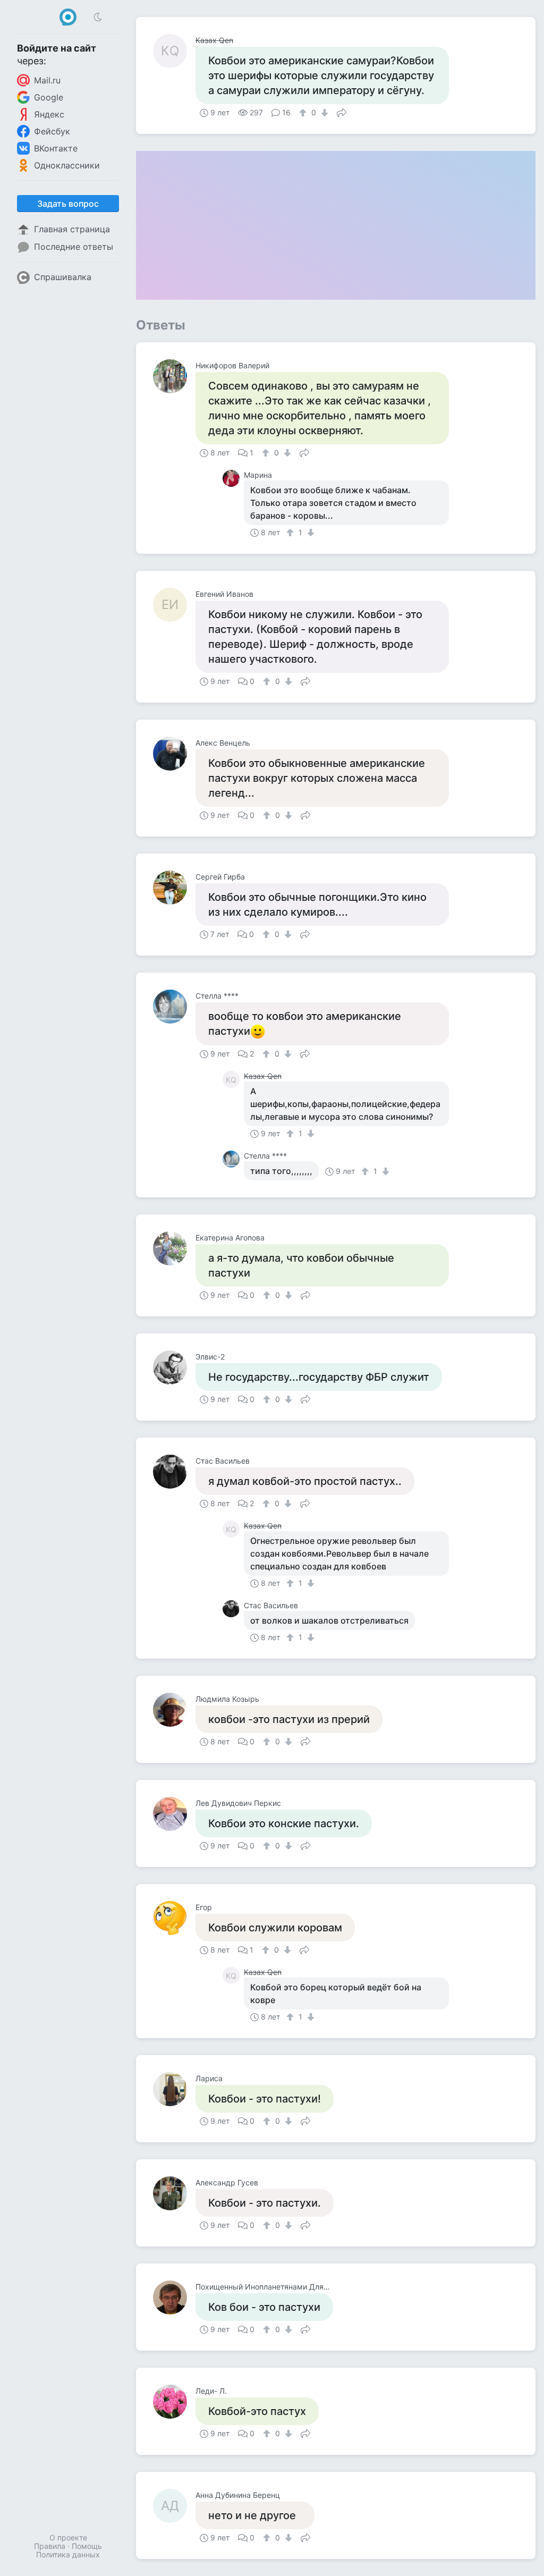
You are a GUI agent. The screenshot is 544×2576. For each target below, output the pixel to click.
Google (49, 97)
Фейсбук (52, 131)
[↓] (323, 113)
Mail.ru (47, 80)
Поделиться (342, 112)
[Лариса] (174, 2089)
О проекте (68, 2537)
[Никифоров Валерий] (174, 376)
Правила (50, 2546)
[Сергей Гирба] (174, 888)
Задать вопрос (68, 204)
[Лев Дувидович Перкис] (174, 1814)
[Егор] (174, 1918)
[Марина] (233, 478)
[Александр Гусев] (174, 2193)
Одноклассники (67, 165)
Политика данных (68, 2554)
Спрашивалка (63, 277)
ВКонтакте (56, 148)
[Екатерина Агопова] (174, 1248)
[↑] (304, 113)
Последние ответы (74, 247)
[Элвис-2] (174, 1367)
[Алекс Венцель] (174, 754)
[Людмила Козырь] (174, 1710)
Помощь (87, 2546)
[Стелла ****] (174, 1007)
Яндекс (49, 114)
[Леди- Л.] (174, 2402)
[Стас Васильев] (174, 1472)
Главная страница (72, 229)
